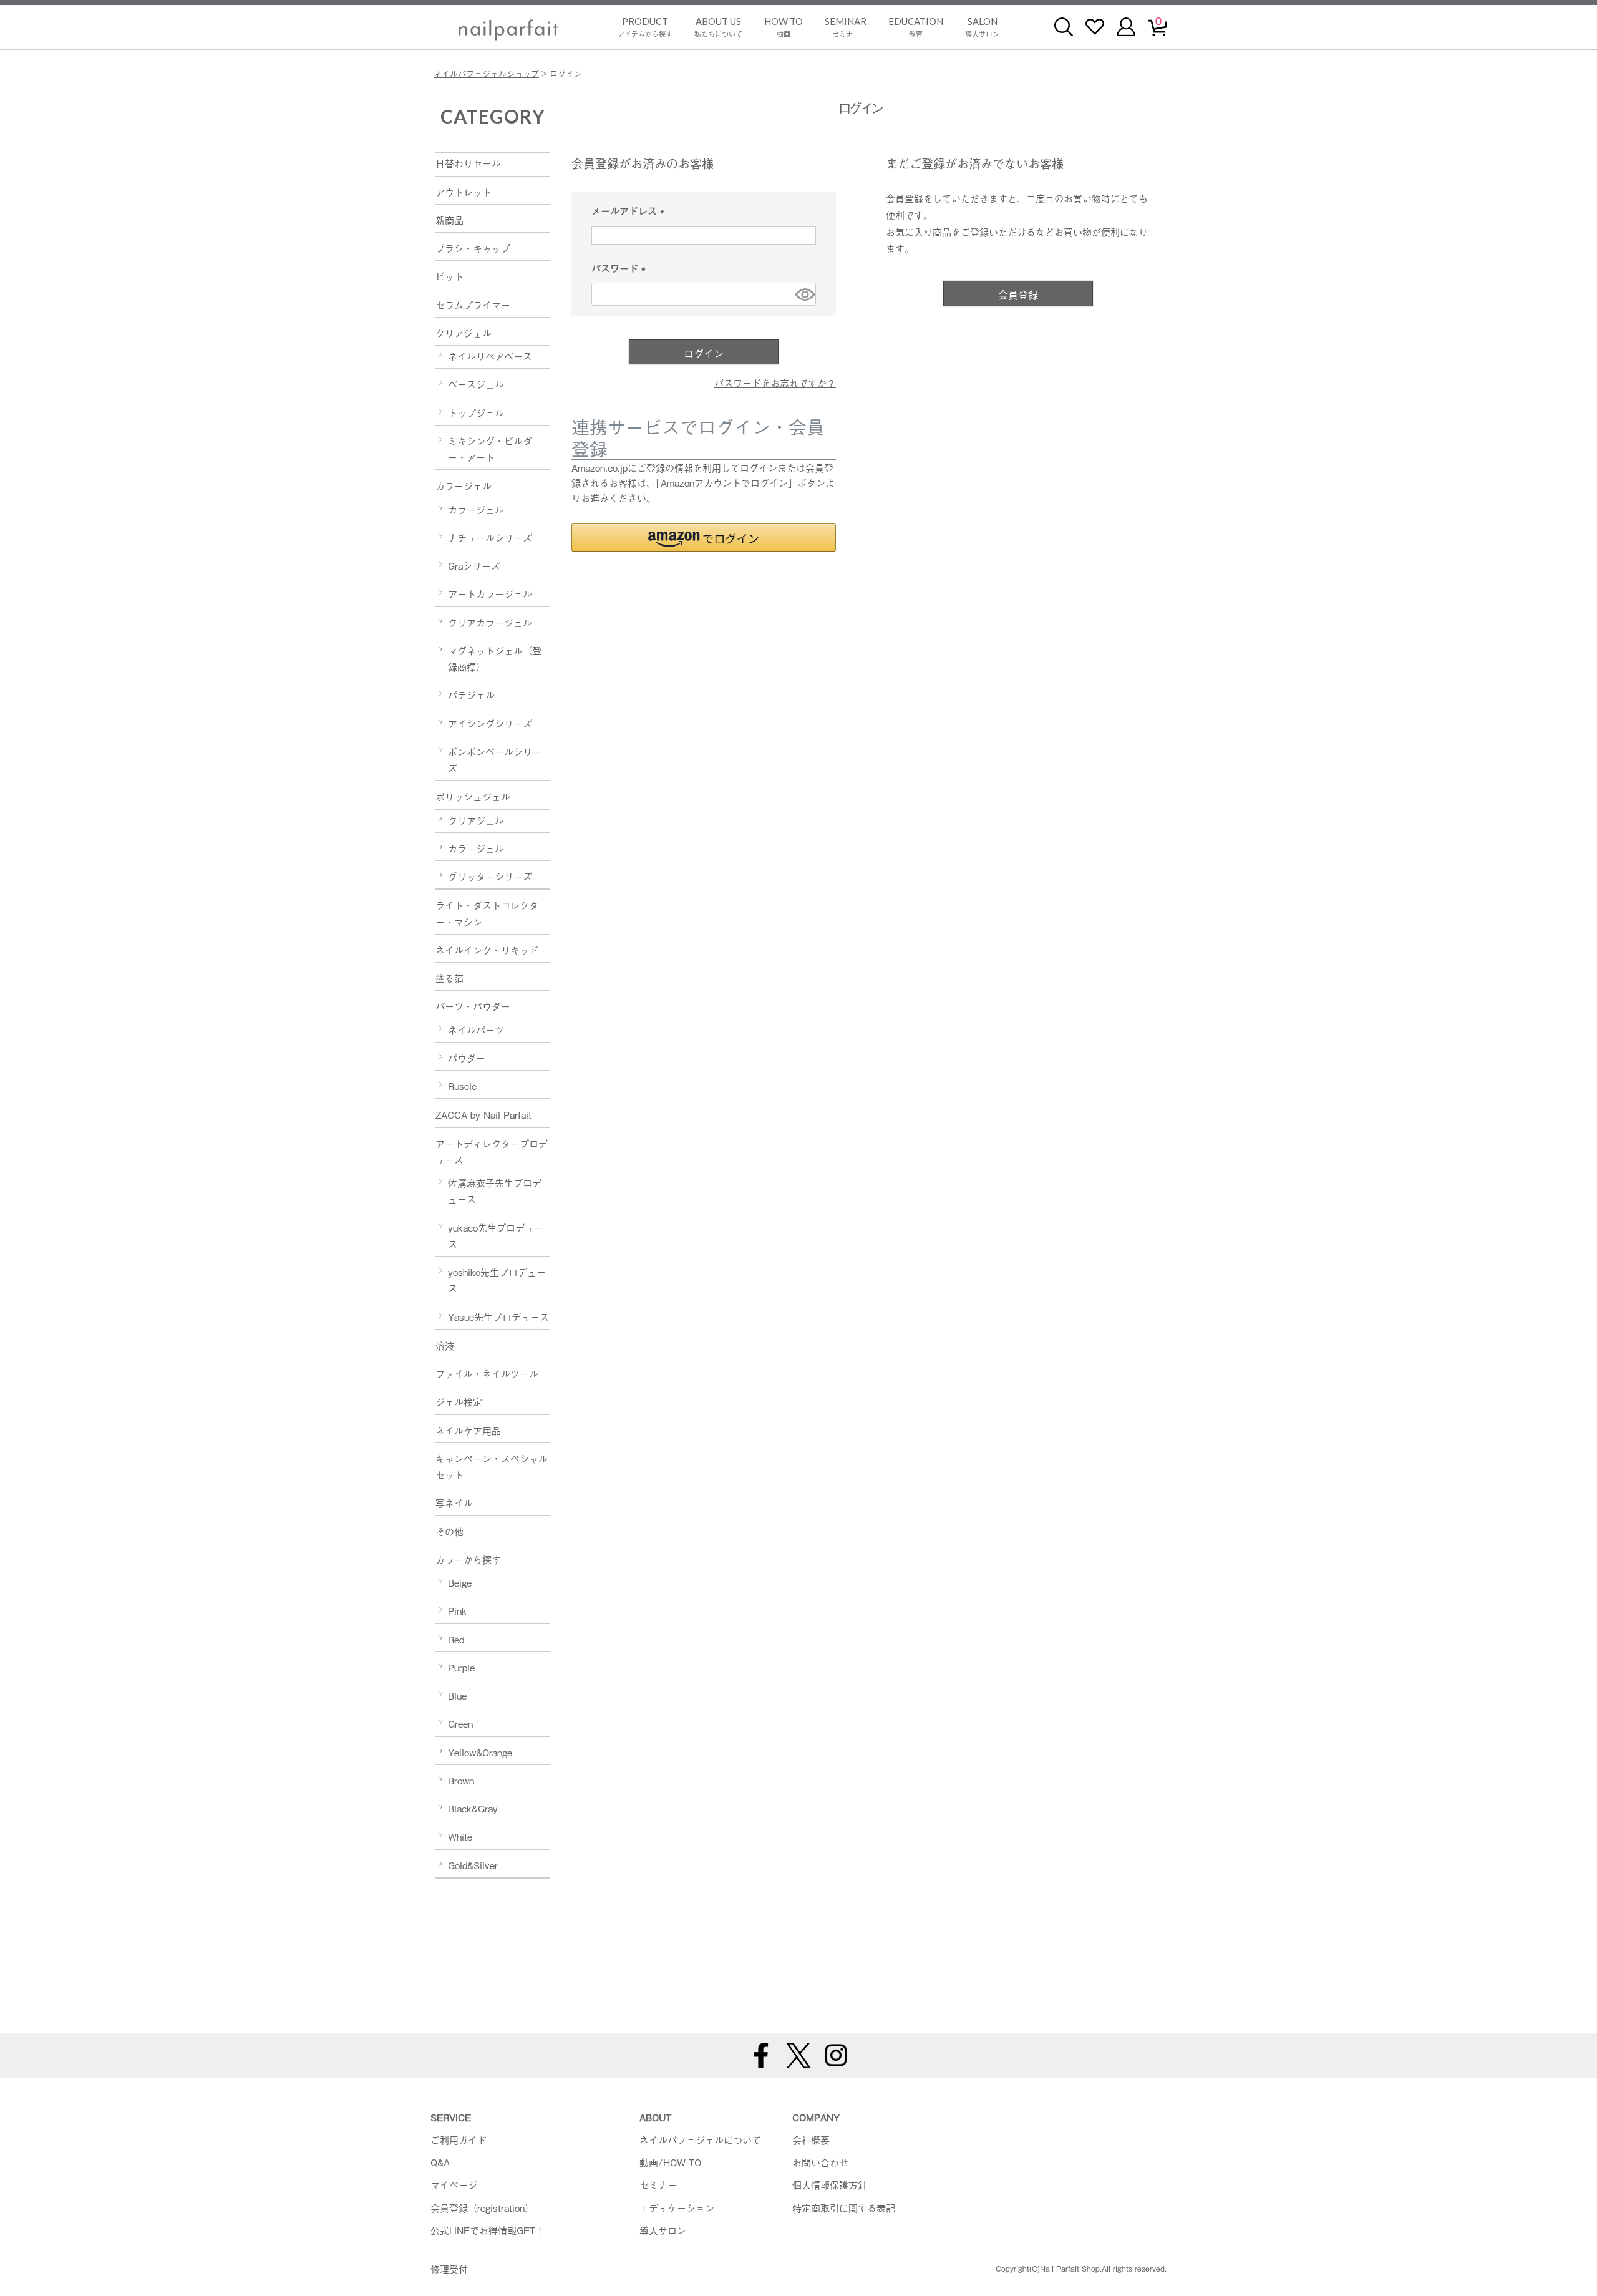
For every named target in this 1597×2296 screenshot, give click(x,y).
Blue (457, 1695)
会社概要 (811, 2139)
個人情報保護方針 (830, 2184)
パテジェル (471, 694)
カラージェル (464, 485)
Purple (461, 1667)
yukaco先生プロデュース (496, 1235)
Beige (460, 1582)
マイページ (454, 2184)
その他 (449, 1531)
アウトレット (464, 192)
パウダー (467, 1058)
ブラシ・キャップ (473, 248)
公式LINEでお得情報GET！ (488, 2230)
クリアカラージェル (490, 622)
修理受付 (449, 2269)
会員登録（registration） (482, 2207)
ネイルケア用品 (468, 1430)
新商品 (449, 220)
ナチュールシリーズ (490, 537)
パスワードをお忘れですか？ (775, 382)
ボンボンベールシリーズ (495, 759)
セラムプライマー (473, 304)
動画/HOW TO (670, 2162)
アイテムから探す (645, 27)
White (460, 1836)
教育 (916, 27)
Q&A (440, 2162)
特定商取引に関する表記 (844, 2207)
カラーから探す (468, 1559)
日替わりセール (468, 163)
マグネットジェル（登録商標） (495, 658)
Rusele (462, 1086)
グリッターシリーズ (490, 876)
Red (456, 1639)
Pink (457, 1610)
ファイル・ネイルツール (487, 1373)
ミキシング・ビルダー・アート (490, 449)
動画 (784, 27)
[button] (704, 538)
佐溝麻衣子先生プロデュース (495, 1190)
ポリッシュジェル (473, 796)
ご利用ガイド (459, 2139)
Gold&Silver (473, 1865)
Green (460, 1723)
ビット (449, 276)
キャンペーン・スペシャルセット (492, 1466)
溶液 (445, 1345)
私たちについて (718, 27)
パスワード (621, 269)
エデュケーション (677, 2207)
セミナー (846, 27)
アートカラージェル (490, 593)
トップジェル (476, 412)
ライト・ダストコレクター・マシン (487, 913)
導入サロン (982, 27)
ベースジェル (476, 384)
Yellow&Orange (480, 1752)
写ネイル (454, 1502)
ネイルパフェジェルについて (700, 2139)
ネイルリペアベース (490, 356)
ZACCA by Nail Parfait (483, 1114)
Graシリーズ (474, 565)
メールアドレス (630, 211)
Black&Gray (473, 1808)
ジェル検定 (459, 1401)
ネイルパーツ (476, 1029)
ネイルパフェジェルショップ (486, 73)
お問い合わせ (820, 2162)
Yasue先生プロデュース (498, 1316)
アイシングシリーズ (490, 723)
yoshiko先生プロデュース (497, 1280)
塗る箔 (449, 978)
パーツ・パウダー (473, 1006)
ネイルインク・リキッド (487, 950)
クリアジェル (464, 333)
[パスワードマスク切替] (803, 294)
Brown (461, 1780)
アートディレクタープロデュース (492, 1151)
